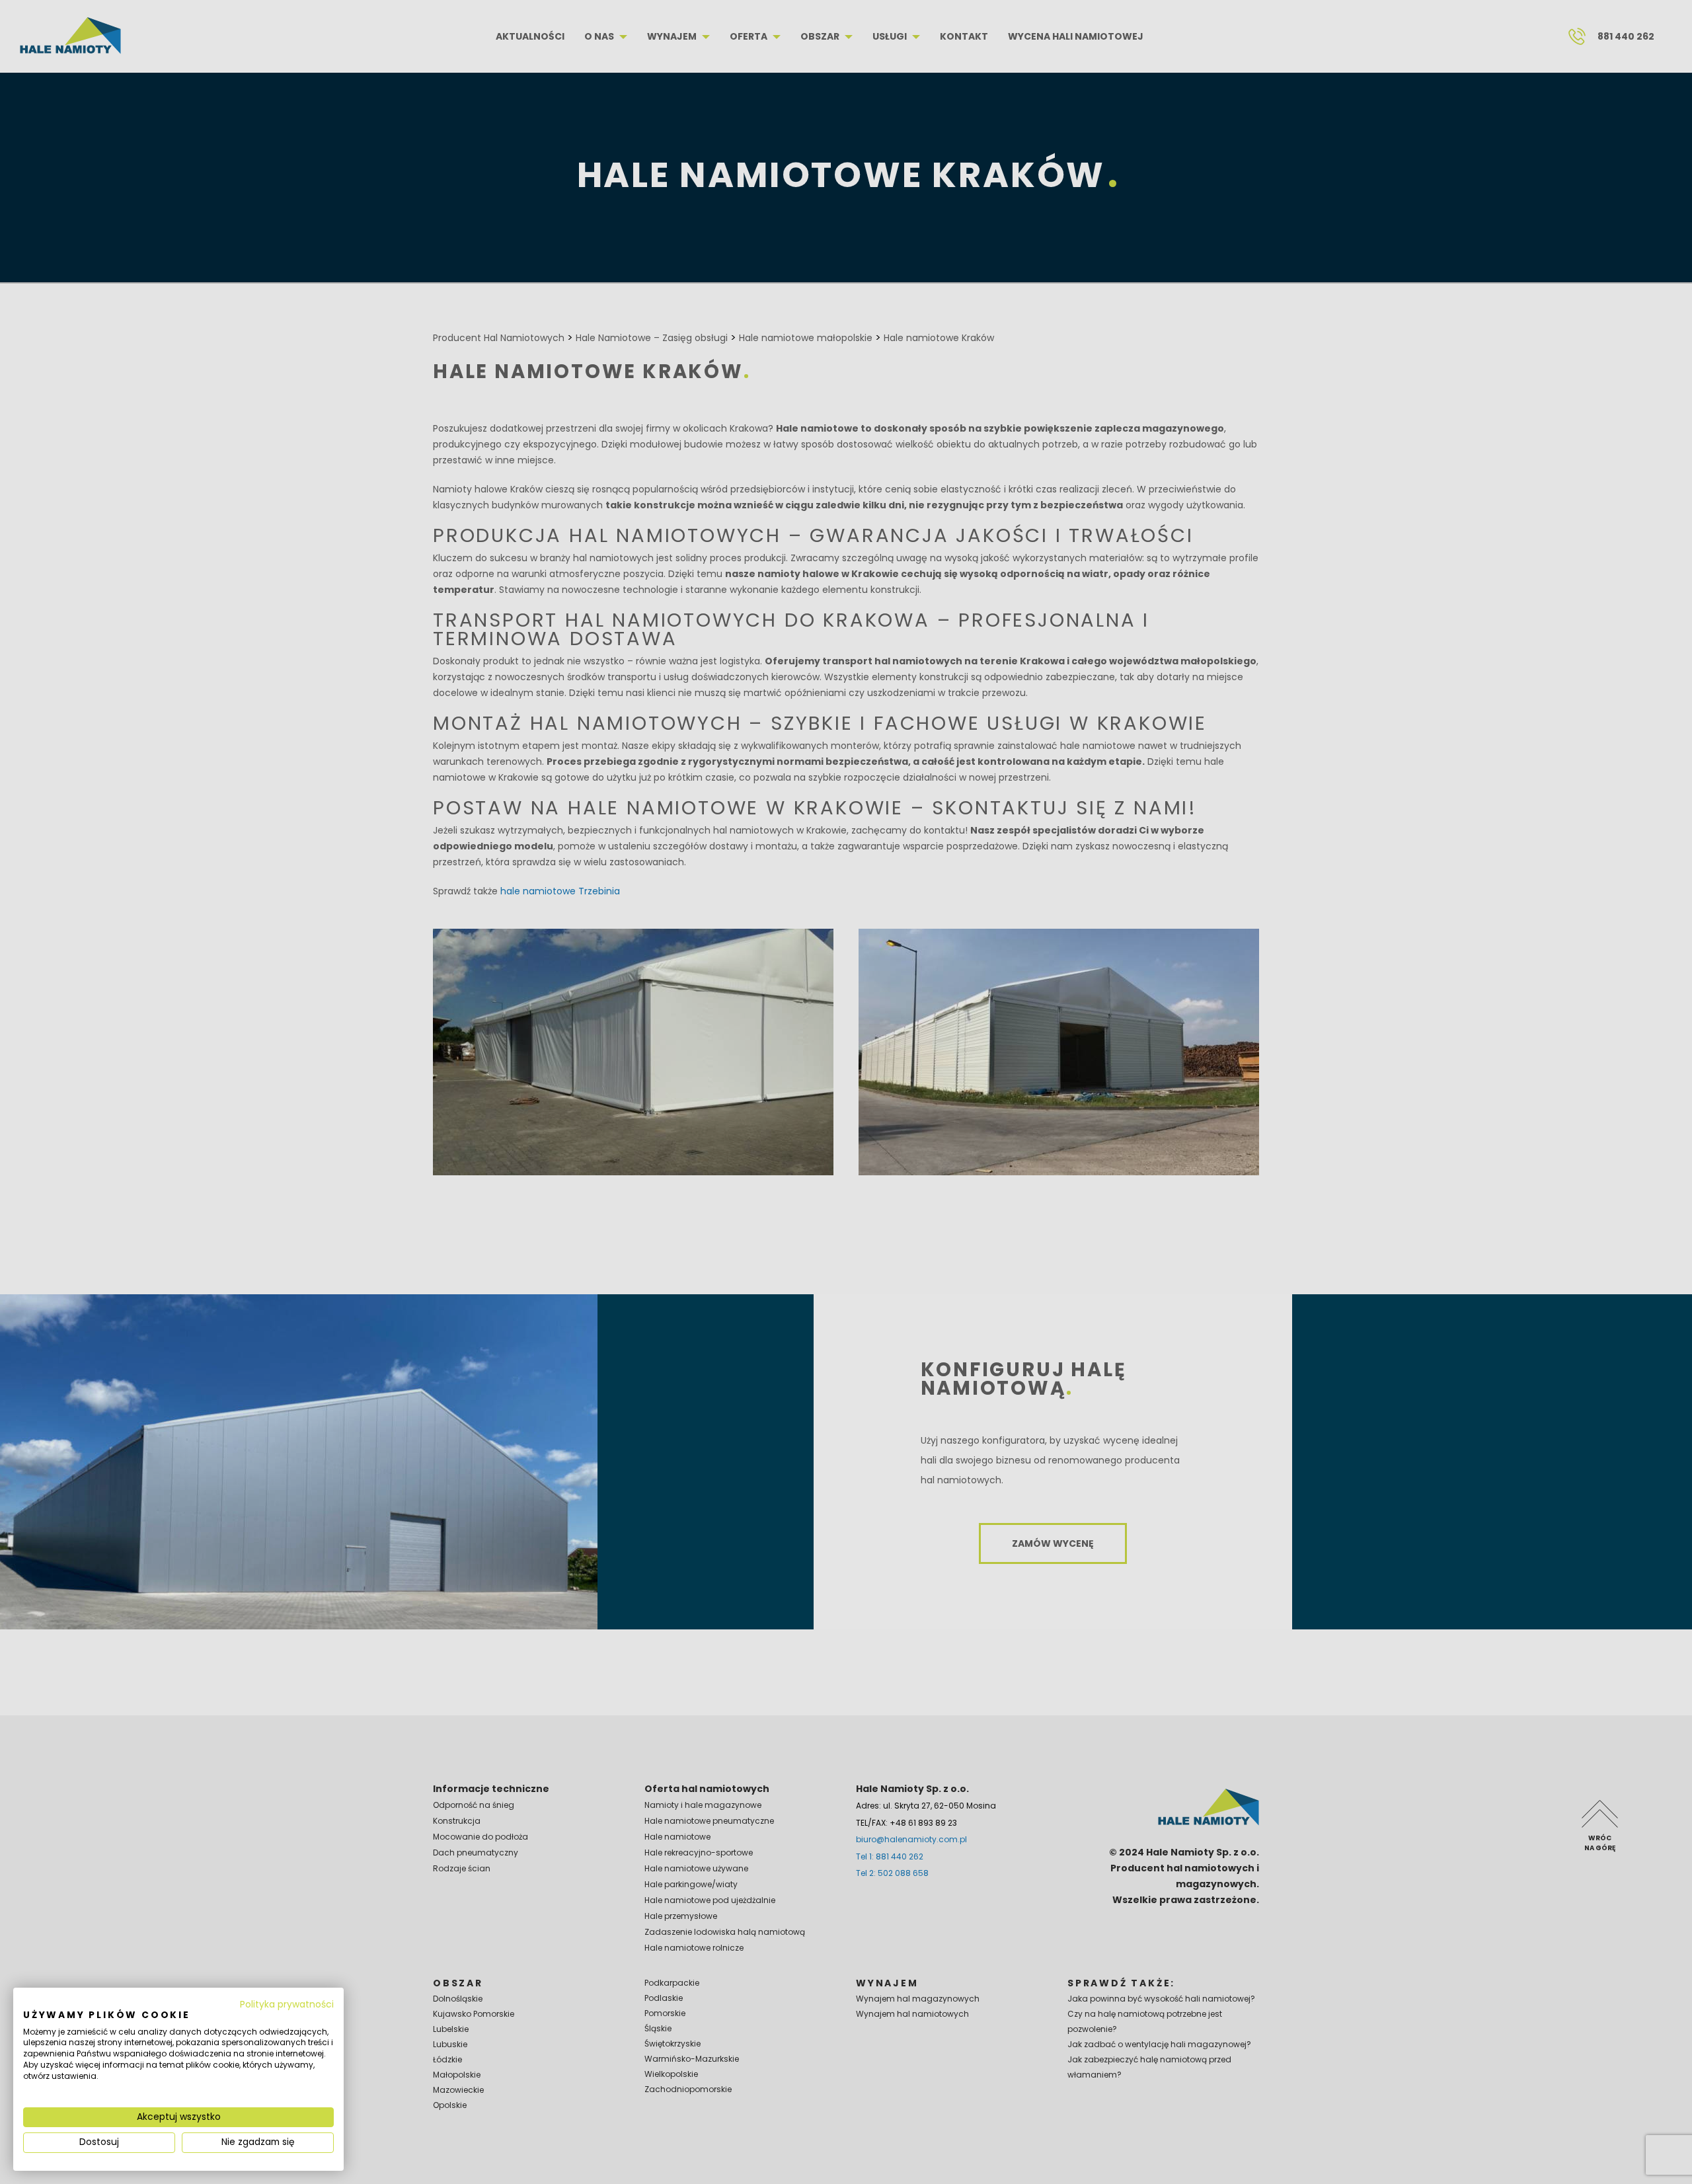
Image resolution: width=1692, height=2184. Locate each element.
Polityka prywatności (287, 2005)
